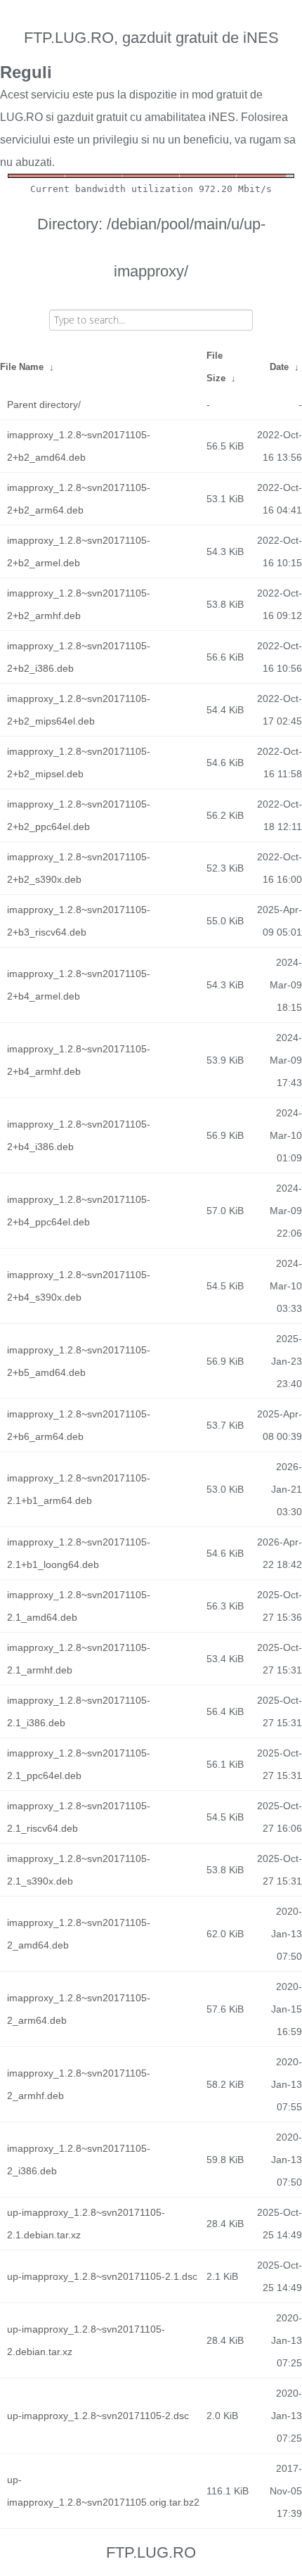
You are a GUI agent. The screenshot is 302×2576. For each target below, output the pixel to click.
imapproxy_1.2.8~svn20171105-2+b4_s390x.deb (79, 1286)
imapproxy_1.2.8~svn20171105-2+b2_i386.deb (79, 657)
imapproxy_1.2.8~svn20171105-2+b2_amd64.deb (79, 446)
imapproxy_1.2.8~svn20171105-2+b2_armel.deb (79, 551)
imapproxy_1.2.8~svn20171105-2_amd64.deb (79, 1934)
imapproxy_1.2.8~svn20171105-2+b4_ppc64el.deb (79, 1211)
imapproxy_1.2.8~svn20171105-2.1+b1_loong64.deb (79, 1553)
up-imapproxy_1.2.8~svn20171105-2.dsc (98, 2416)
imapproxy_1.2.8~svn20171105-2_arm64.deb (79, 2009)
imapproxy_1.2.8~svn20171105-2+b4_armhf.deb (79, 1060)
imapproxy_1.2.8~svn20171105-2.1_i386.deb (79, 1711)
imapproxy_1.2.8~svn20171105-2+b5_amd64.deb (79, 1361)
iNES (222, 117)
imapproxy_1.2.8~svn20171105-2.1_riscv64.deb (79, 1817)
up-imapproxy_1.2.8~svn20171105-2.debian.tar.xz (86, 2340)
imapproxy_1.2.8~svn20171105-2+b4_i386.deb (79, 1135)
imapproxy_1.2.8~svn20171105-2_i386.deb (79, 2160)
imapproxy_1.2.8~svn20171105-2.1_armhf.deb (79, 1659)
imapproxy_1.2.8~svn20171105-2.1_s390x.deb (79, 1870)
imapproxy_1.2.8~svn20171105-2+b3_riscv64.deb (79, 921)
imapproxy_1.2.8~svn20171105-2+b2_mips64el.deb (79, 710)
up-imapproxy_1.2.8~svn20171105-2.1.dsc (102, 2276)
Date (279, 367)
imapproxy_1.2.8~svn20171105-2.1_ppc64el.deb (79, 1764)
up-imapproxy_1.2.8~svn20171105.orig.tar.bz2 (103, 2491)
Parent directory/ (44, 404)
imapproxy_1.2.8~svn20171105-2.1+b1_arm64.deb (79, 1489)
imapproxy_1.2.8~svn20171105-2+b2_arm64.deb (79, 499)
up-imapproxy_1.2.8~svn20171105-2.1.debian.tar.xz (86, 2224)
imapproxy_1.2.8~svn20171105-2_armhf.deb (79, 2084)
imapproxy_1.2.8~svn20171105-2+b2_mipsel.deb (79, 763)
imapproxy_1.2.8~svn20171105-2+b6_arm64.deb (79, 1425)
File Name (22, 367)
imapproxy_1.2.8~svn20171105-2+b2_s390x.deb (79, 868)
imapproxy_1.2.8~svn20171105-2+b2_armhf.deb (79, 604)
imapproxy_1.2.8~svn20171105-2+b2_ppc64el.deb (79, 815)
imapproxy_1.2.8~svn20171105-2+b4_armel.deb (79, 985)
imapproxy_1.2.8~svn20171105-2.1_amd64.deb (79, 1606)
